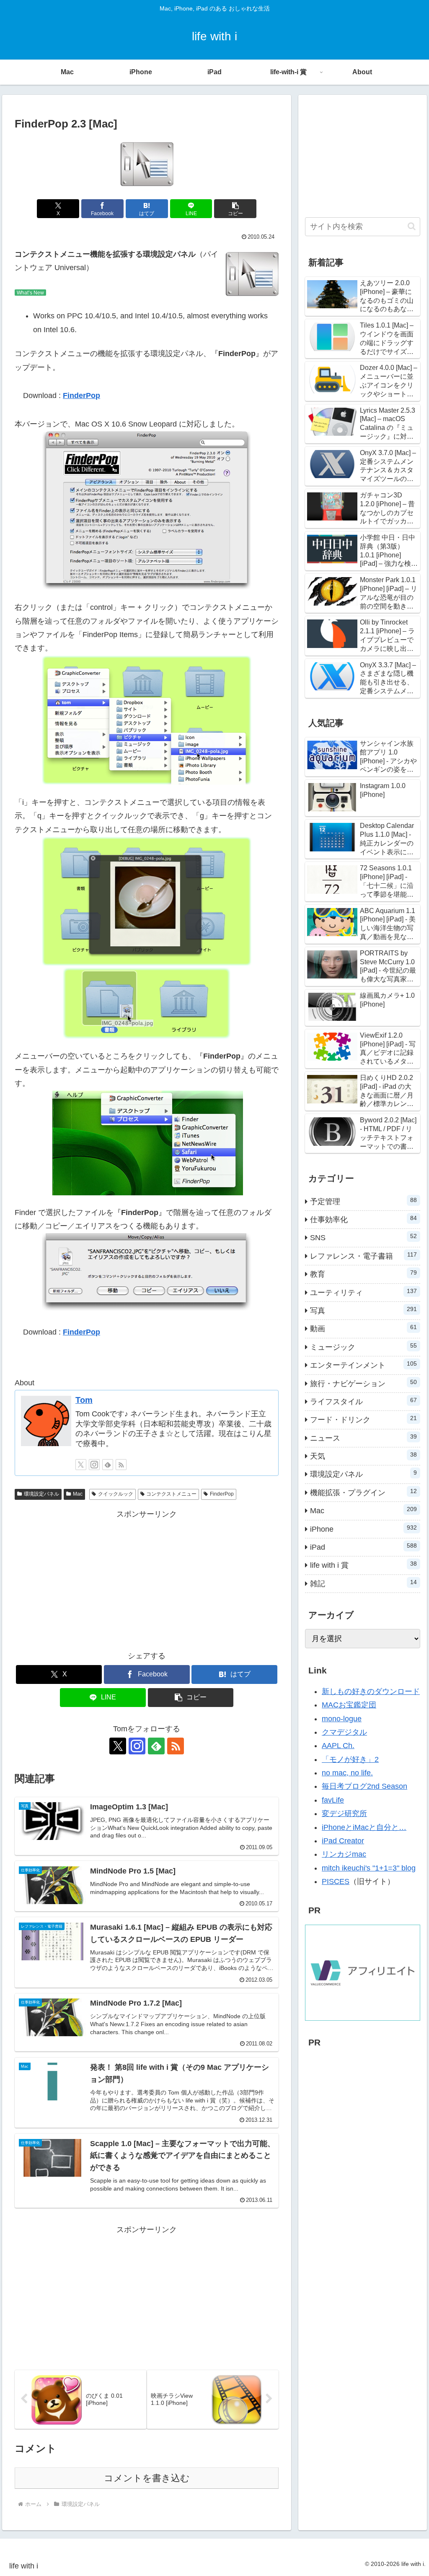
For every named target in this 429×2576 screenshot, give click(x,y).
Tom (84, 1400)
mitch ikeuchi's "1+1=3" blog (369, 1868)
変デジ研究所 (344, 1814)
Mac (78, 1494)
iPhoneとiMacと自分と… (364, 1827)
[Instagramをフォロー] (94, 1465)
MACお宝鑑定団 (349, 1705)
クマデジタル (344, 1732)
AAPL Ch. (338, 1746)
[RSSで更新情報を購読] (121, 1465)
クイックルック (116, 1494)
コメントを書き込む (147, 2478)
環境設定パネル (41, 1494)
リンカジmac (344, 1854)
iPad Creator (343, 1841)
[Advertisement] (147, 1580)
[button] (235, 209)
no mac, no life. (347, 1773)
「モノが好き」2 (350, 1759)
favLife (333, 1800)
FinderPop (81, 396)
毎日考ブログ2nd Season (364, 1786)
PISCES (336, 1881)
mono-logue (342, 1719)
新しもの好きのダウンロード (371, 1691)
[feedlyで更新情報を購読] (108, 1465)
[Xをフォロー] (81, 1465)
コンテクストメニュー (171, 1494)
